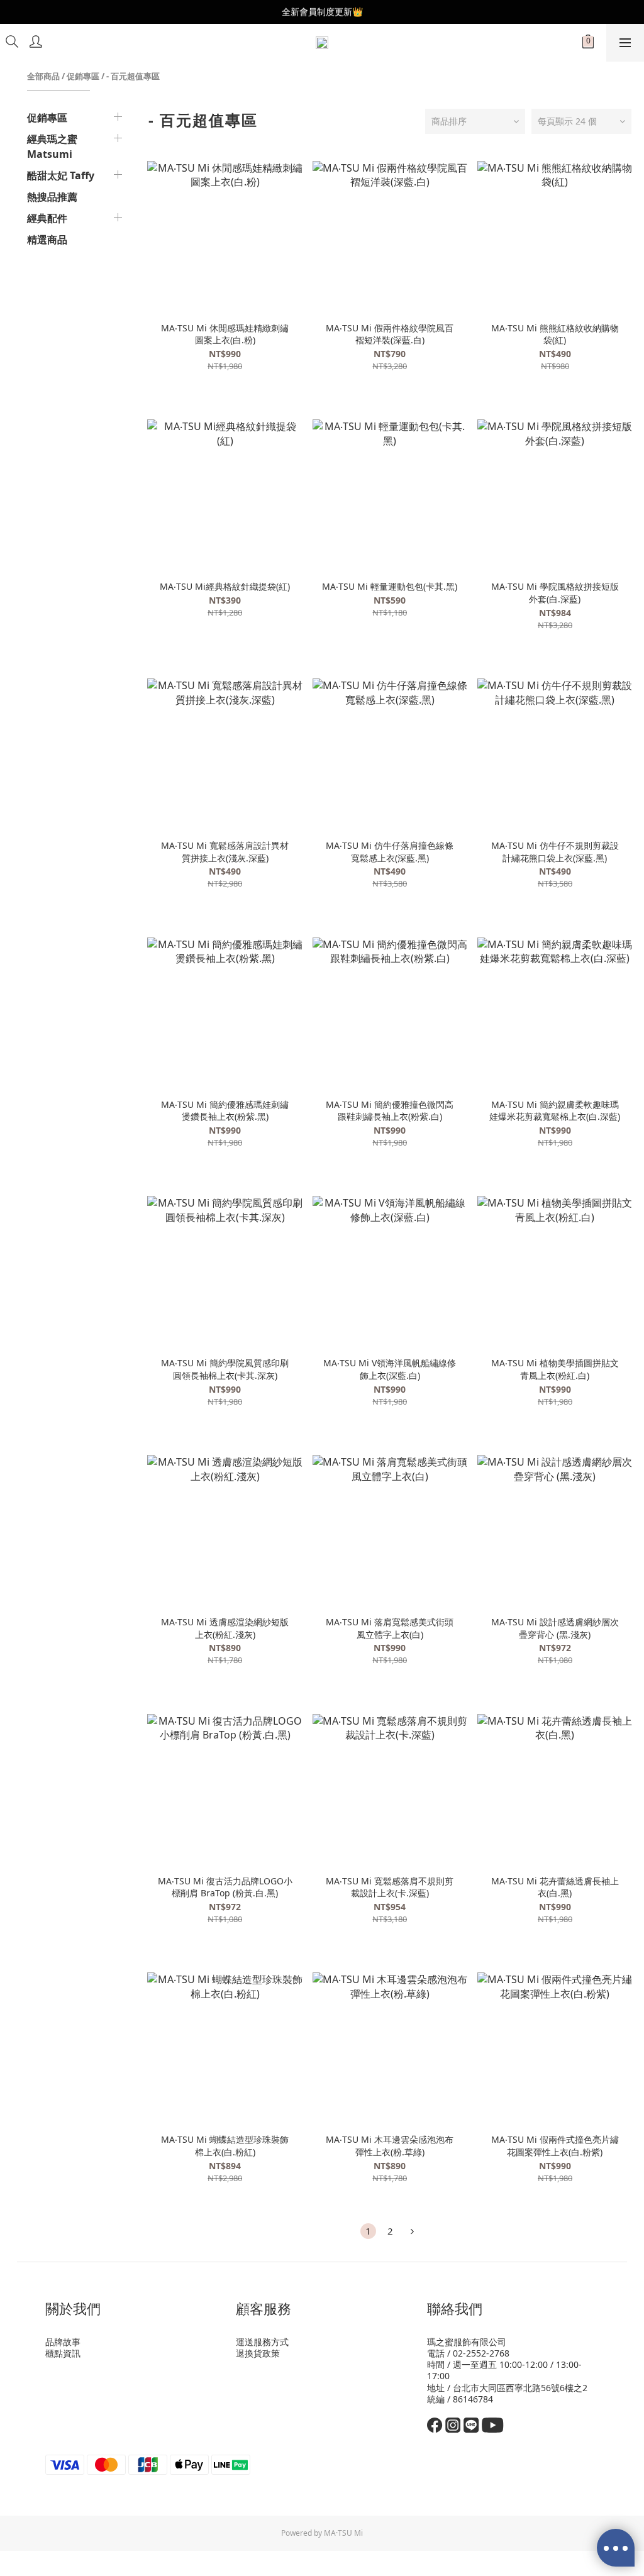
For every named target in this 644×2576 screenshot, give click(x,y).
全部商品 (43, 76)
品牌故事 (63, 2342)
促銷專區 (83, 76)
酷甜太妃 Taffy (61, 175)
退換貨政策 (258, 2353)
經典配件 (47, 218)
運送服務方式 (262, 2342)
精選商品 (47, 240)
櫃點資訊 (63, 2353)
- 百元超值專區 (133, 76)
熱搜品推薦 (52, 197)
